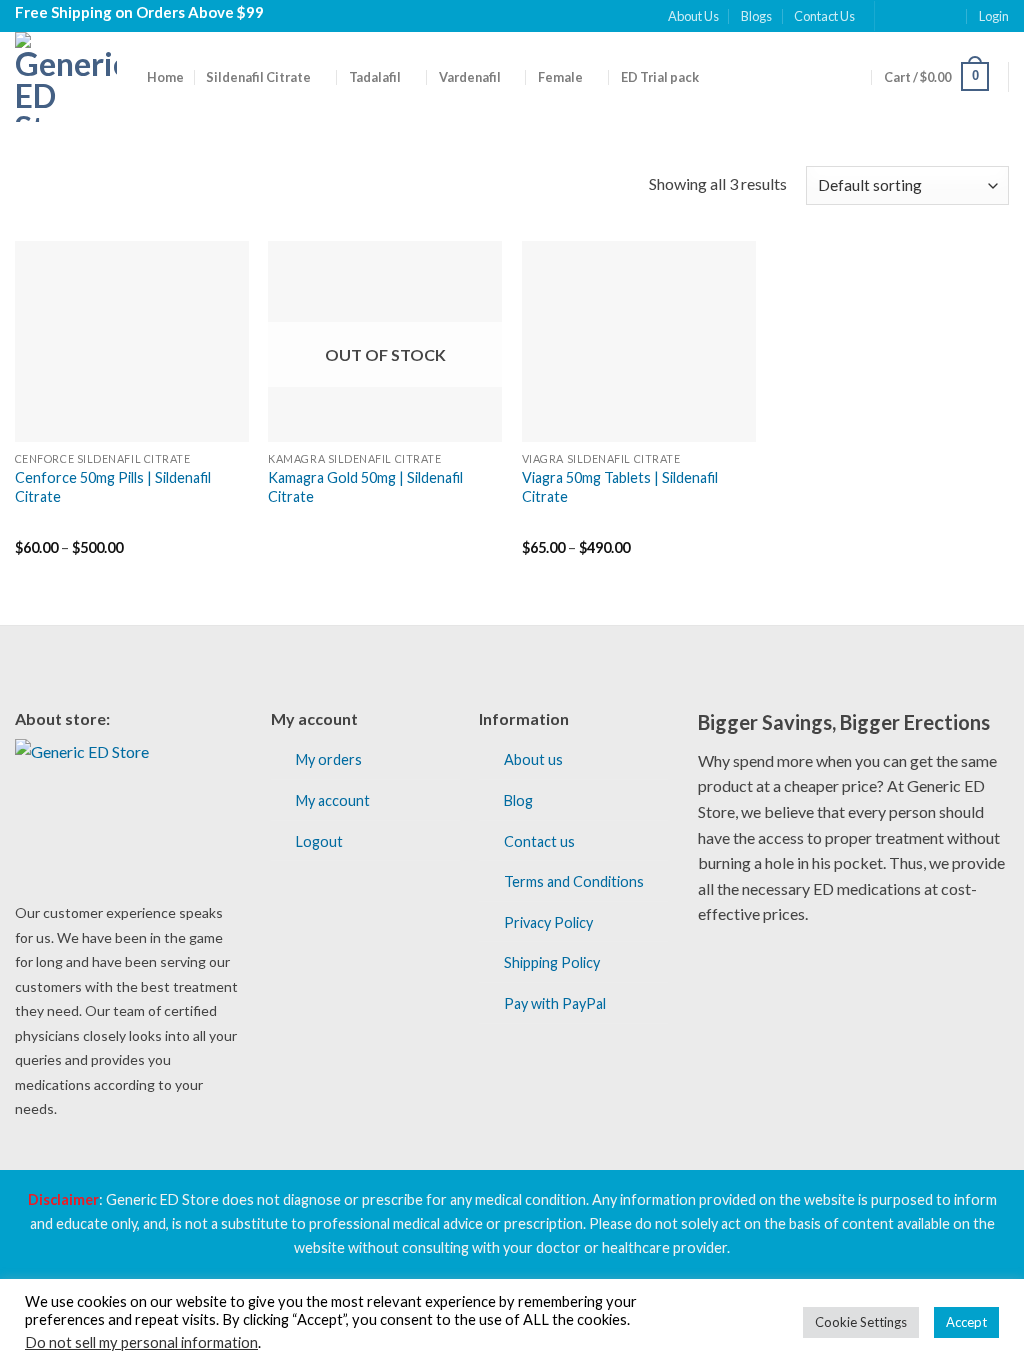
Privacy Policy (548, 922)
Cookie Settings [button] (861, 1322)
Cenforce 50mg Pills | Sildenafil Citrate (113, 487)
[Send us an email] (950, 16)
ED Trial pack (660, 77)
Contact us (539, 841)
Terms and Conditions (574, 881)
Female (560, 77)
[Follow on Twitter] (931, 16)
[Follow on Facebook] (892, 16)
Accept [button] (966, 1322)
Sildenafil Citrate (258, 77)
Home (165, 77)
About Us (693, 16)
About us (533, 759)
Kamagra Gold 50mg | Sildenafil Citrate (365, 487)
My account (333, 800)
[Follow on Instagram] (911, 16)
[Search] (853, 76)
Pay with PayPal (555, 1003)
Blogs (756, 16)
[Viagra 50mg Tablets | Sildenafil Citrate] (639, 341)
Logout (319, 841)
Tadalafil (375, 77)
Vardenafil (470, 77)
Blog (518, 800)
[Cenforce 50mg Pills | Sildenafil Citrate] (132, 341)
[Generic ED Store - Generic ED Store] (66, 77)
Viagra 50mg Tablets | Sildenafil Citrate (620, 487)
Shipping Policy (552, 962)
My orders (329, 759)
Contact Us (824, 16)
